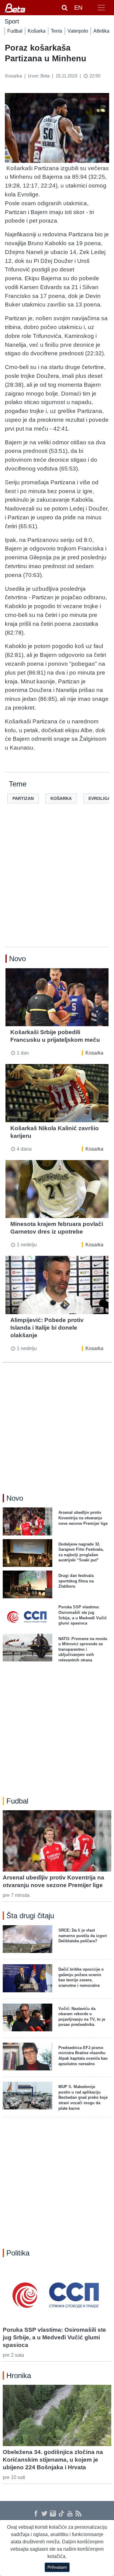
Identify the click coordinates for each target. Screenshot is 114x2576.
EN (78, 8)
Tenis (57, 31)
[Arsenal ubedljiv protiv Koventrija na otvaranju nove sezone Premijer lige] (57, 1841)
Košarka (37, 31)
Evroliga (100, 798)
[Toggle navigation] (101, 8)
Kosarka (94, 1053)
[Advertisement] (57, 885)
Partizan (23, 798)
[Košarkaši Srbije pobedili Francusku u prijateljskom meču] (57, 997)
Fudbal (15, 31)
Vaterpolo (78, 31)
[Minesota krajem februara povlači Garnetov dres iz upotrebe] (57, 1189)
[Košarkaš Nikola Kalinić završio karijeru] (57, 1093)
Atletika (101, 31)
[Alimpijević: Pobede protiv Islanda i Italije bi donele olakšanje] (57, 1285)
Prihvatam (57, 2567)
